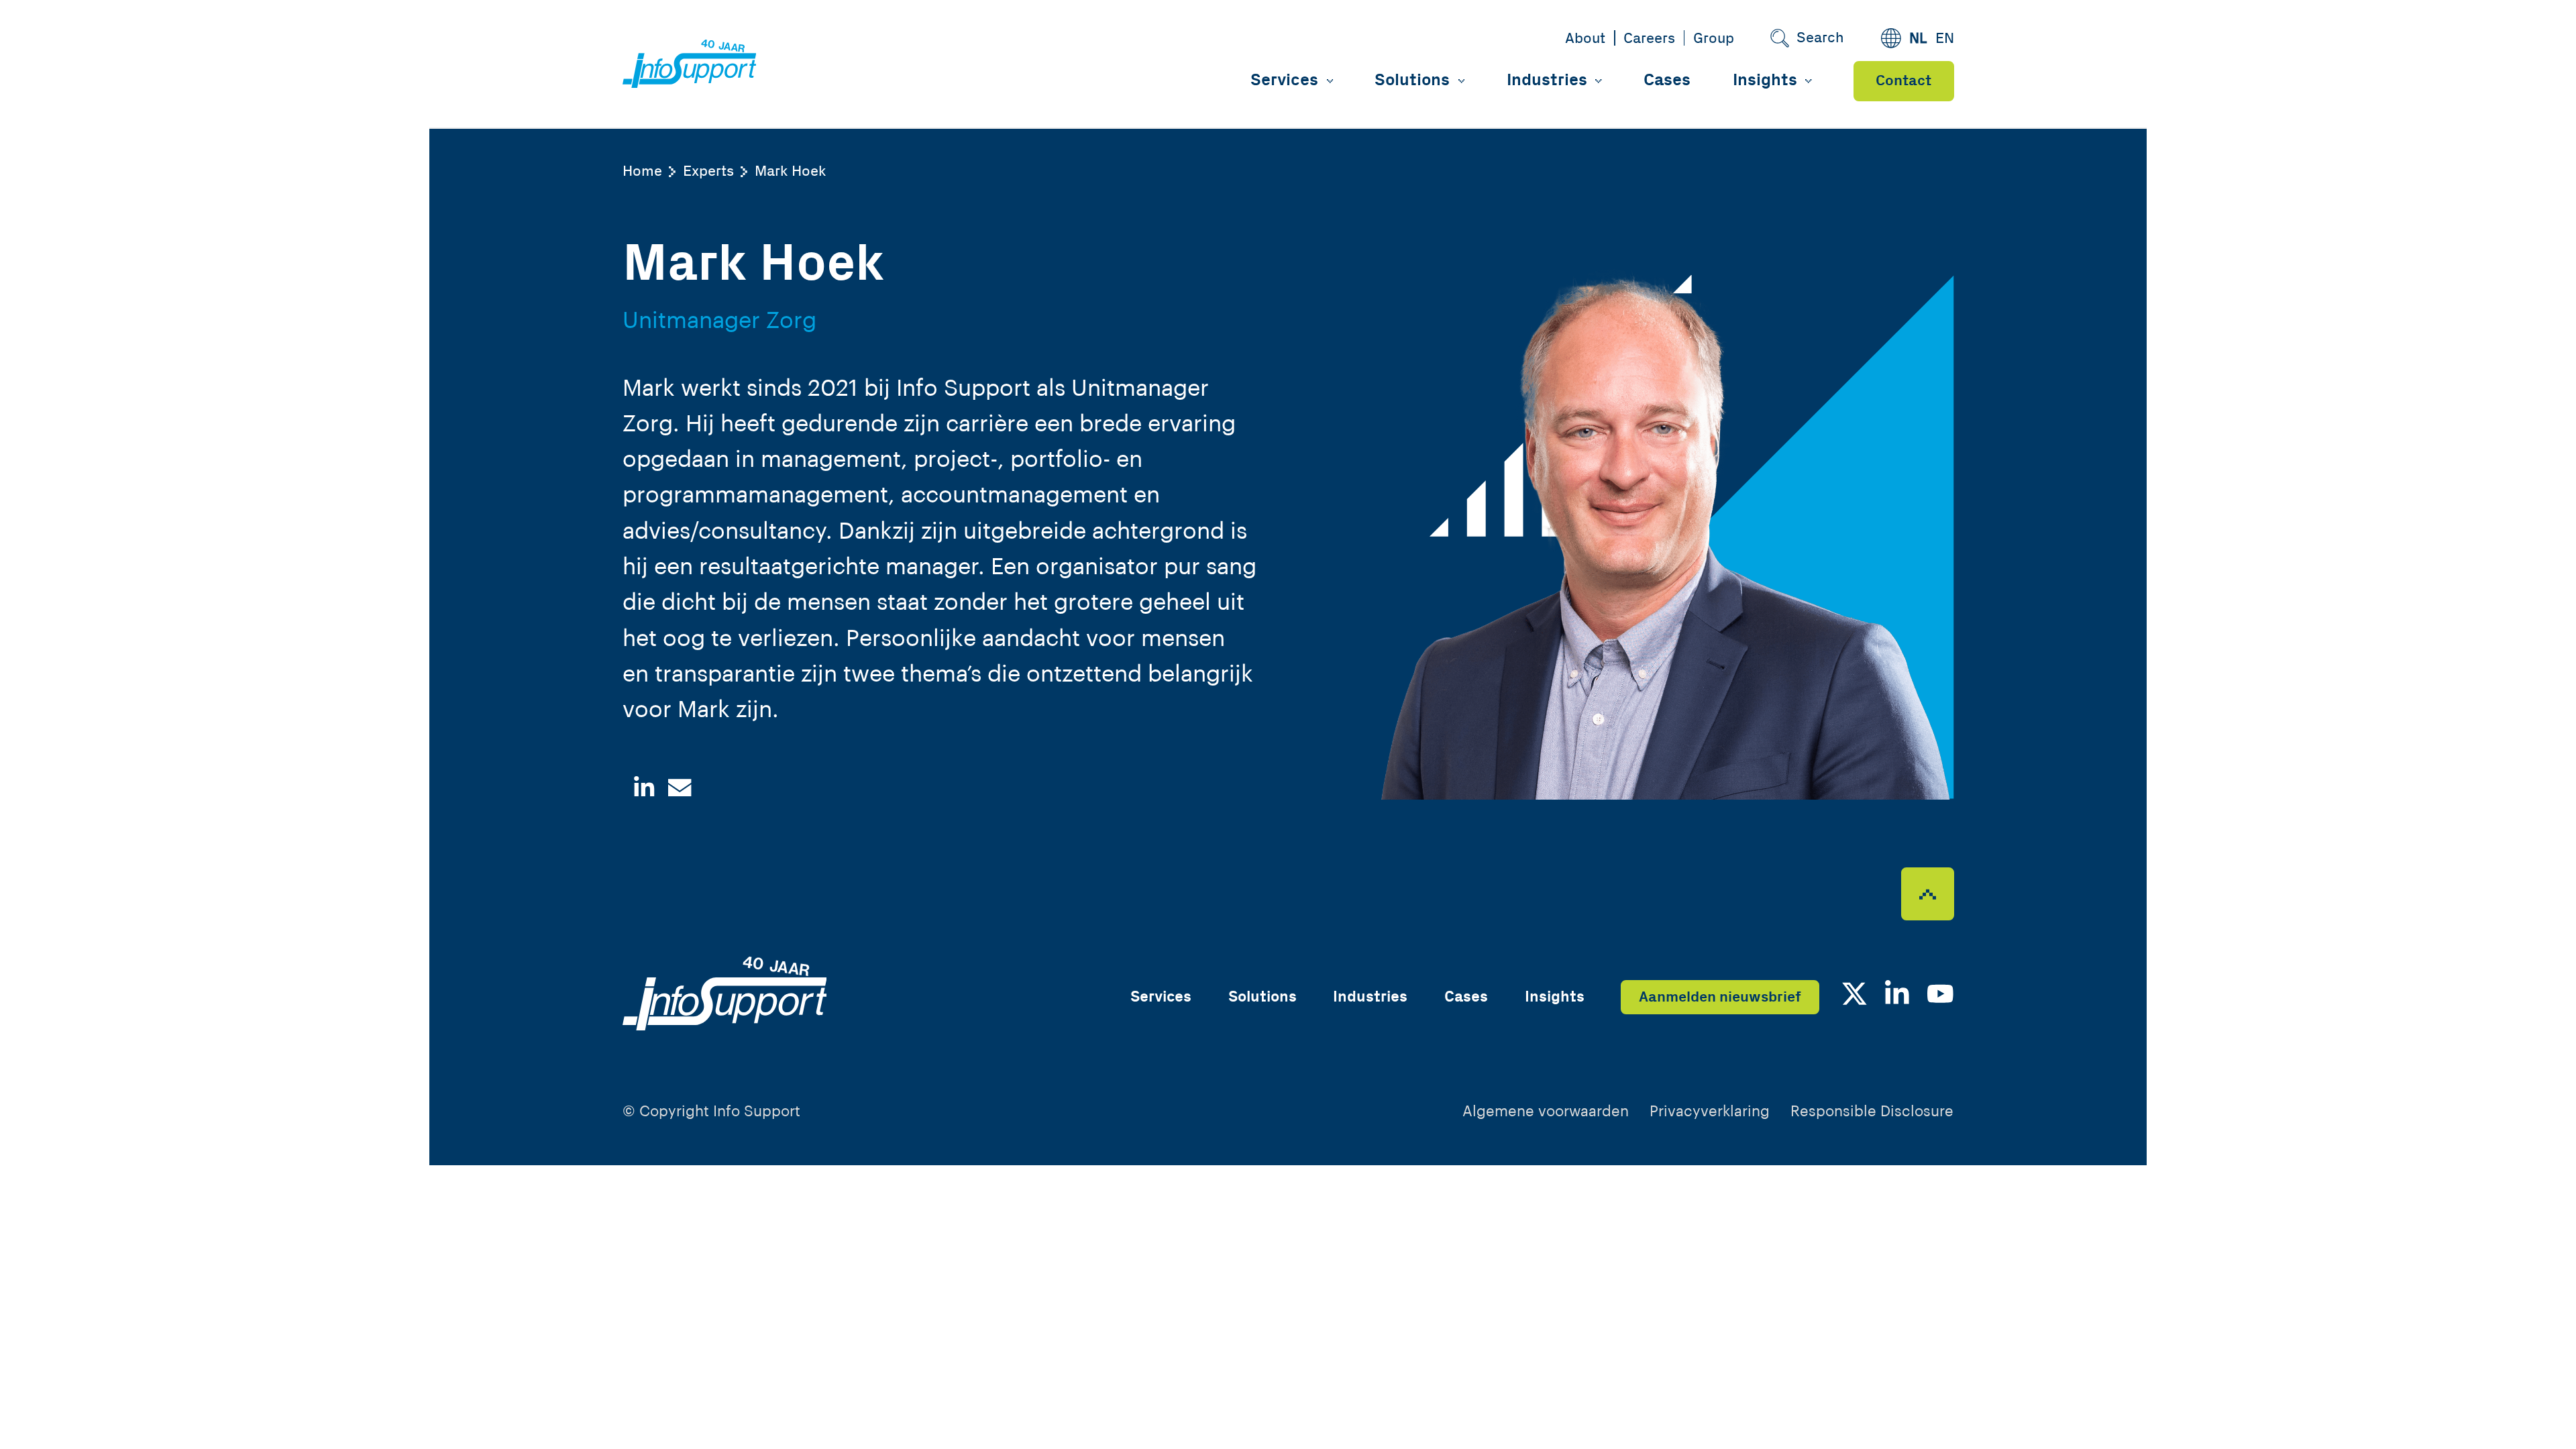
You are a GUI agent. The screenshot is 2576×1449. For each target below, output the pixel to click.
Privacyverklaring (1710, 1112)
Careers (1649, 39)
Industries (1547, 80)
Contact (1903, 81)
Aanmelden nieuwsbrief (1720, 997)
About (1585, 39)
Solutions (1412, 80)
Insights (1765, 80)
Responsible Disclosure (1872, 1112)
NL (1918, 39)
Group (1714, 39)
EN (1945, 39)
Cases (1667, 80)
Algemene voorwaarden (1546, 1112)
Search (1820, 38)
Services (1284, 80)
